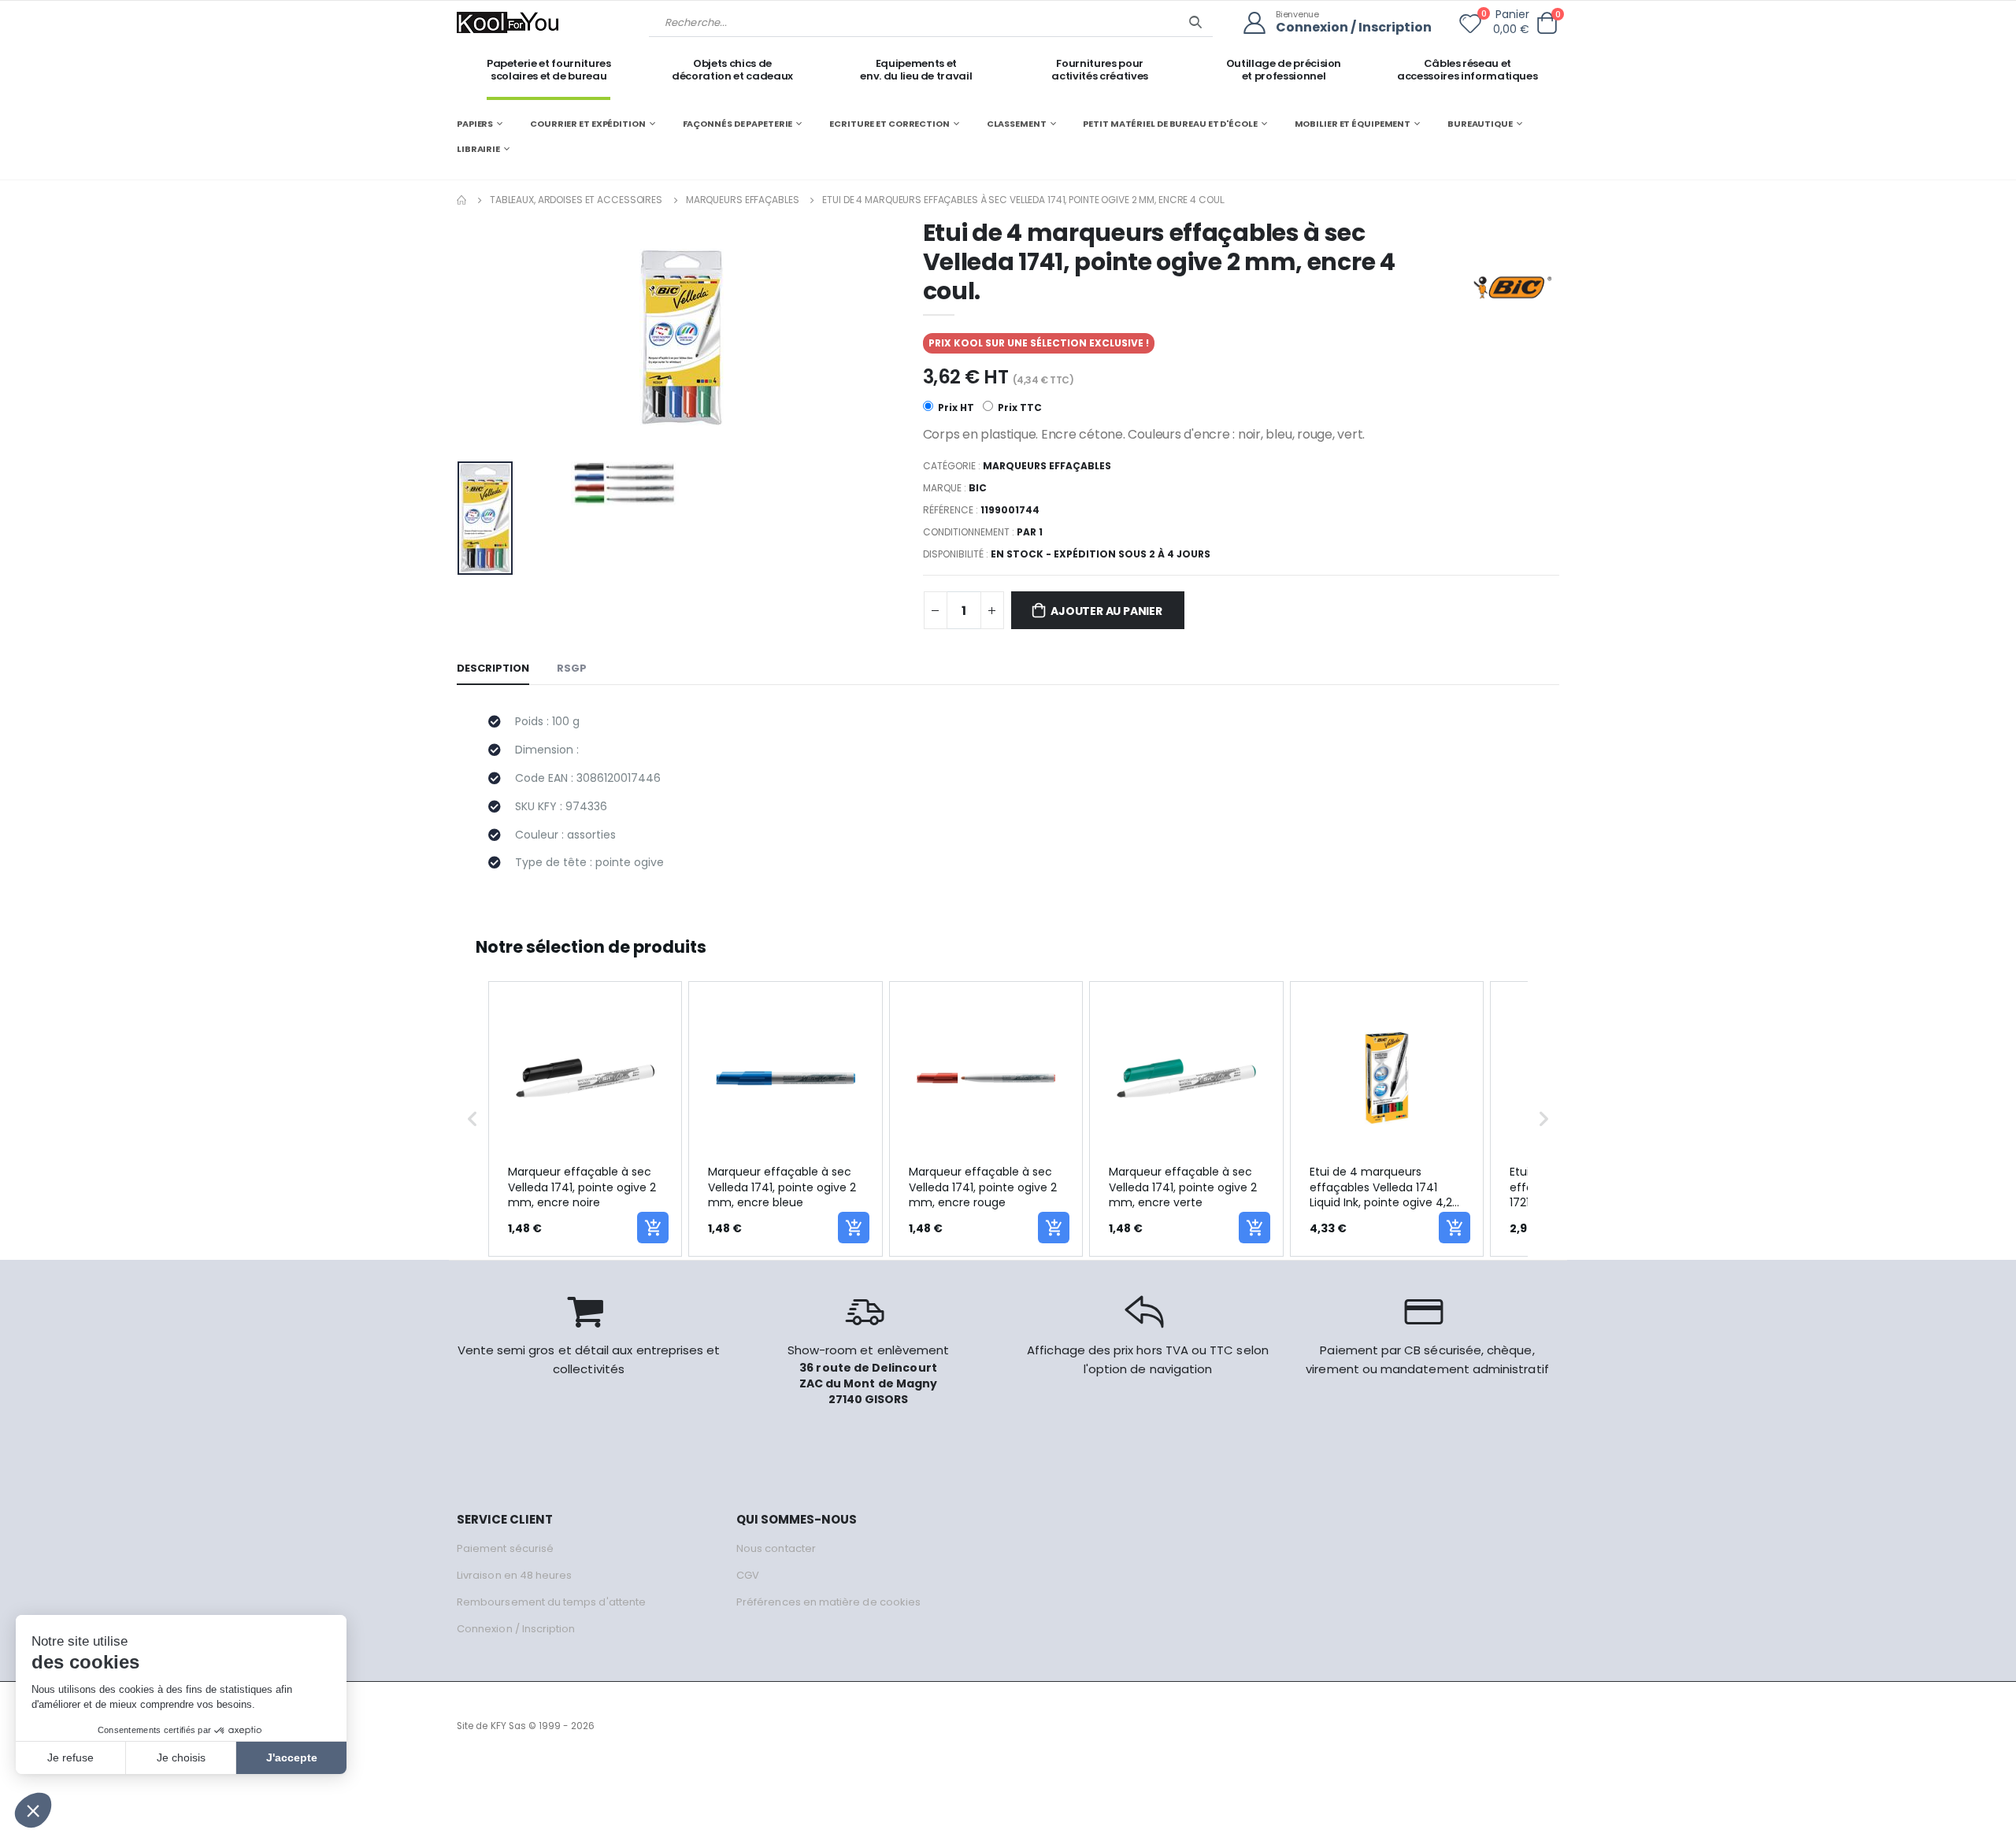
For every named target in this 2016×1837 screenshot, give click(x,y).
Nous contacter (776, 1548)
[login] (1260, 23)
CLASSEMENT (1017, 124)
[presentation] (481, 337)
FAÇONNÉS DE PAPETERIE (738, 124)
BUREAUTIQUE (1480, 124)
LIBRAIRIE (478, 149)
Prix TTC (1019, 407)
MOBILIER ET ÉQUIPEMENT (1353, 124)
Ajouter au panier (1106, 611)
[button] (1547, 23)
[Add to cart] (653, 1228)
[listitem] (585, 1119)
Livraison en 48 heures (514, 1575)
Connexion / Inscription (1354, 28)
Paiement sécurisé (505, 1548)
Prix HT (955, 407)
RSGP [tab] (572, 668)
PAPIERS (475, 124)
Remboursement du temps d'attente (551, 1602)
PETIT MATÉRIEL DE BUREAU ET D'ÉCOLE (1170, 124)
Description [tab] (493, 668)
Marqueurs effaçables (743, 200)
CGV (748, 1575)
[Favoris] (1470, 27)
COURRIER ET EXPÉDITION (588, 124)
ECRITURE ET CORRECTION (889, 124)
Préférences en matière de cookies (828, 1602)
